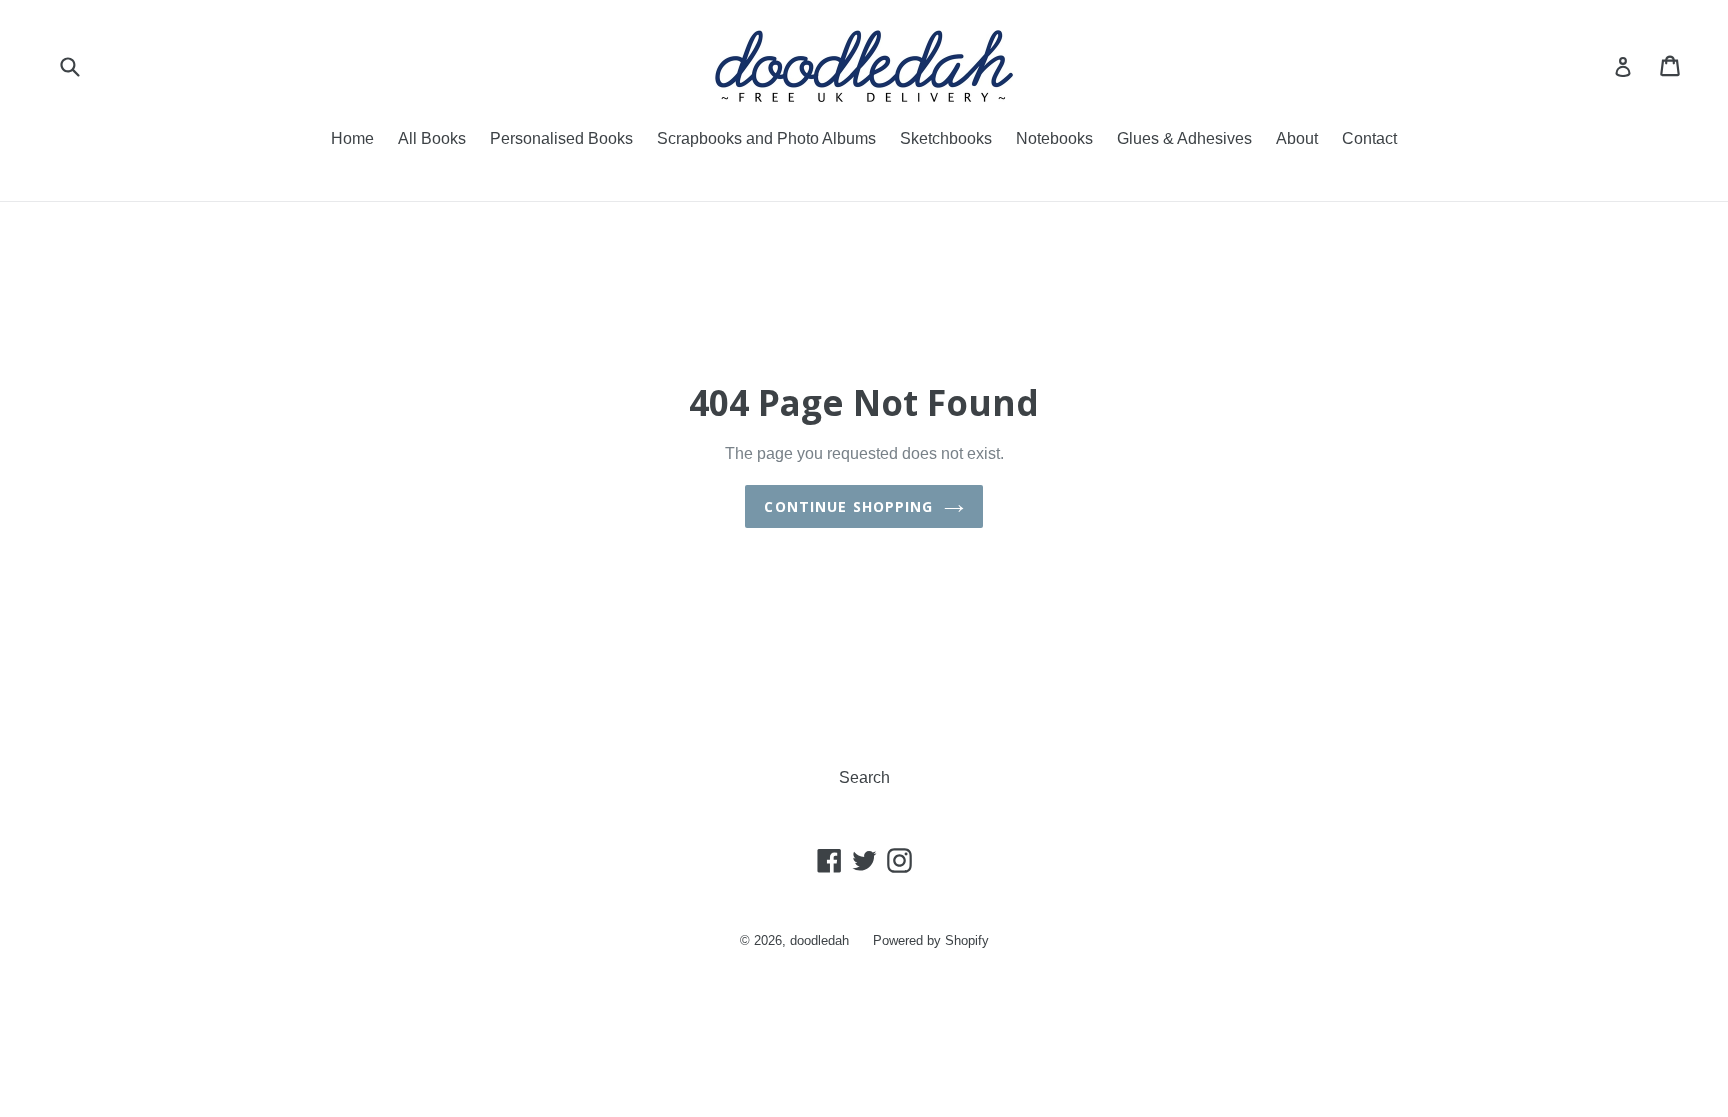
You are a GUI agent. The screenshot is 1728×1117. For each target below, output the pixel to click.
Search (864, 777)
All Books (432, 138)
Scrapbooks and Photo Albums (766, 138)
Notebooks (1054, 138)
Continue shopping (848, 506)
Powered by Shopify (931, 940)
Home (352, 138)
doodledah (819, 940)
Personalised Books (561, 138)
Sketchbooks (946, 138)
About (1297, 138)
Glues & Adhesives (1184, 138)
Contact (1369, 138)
